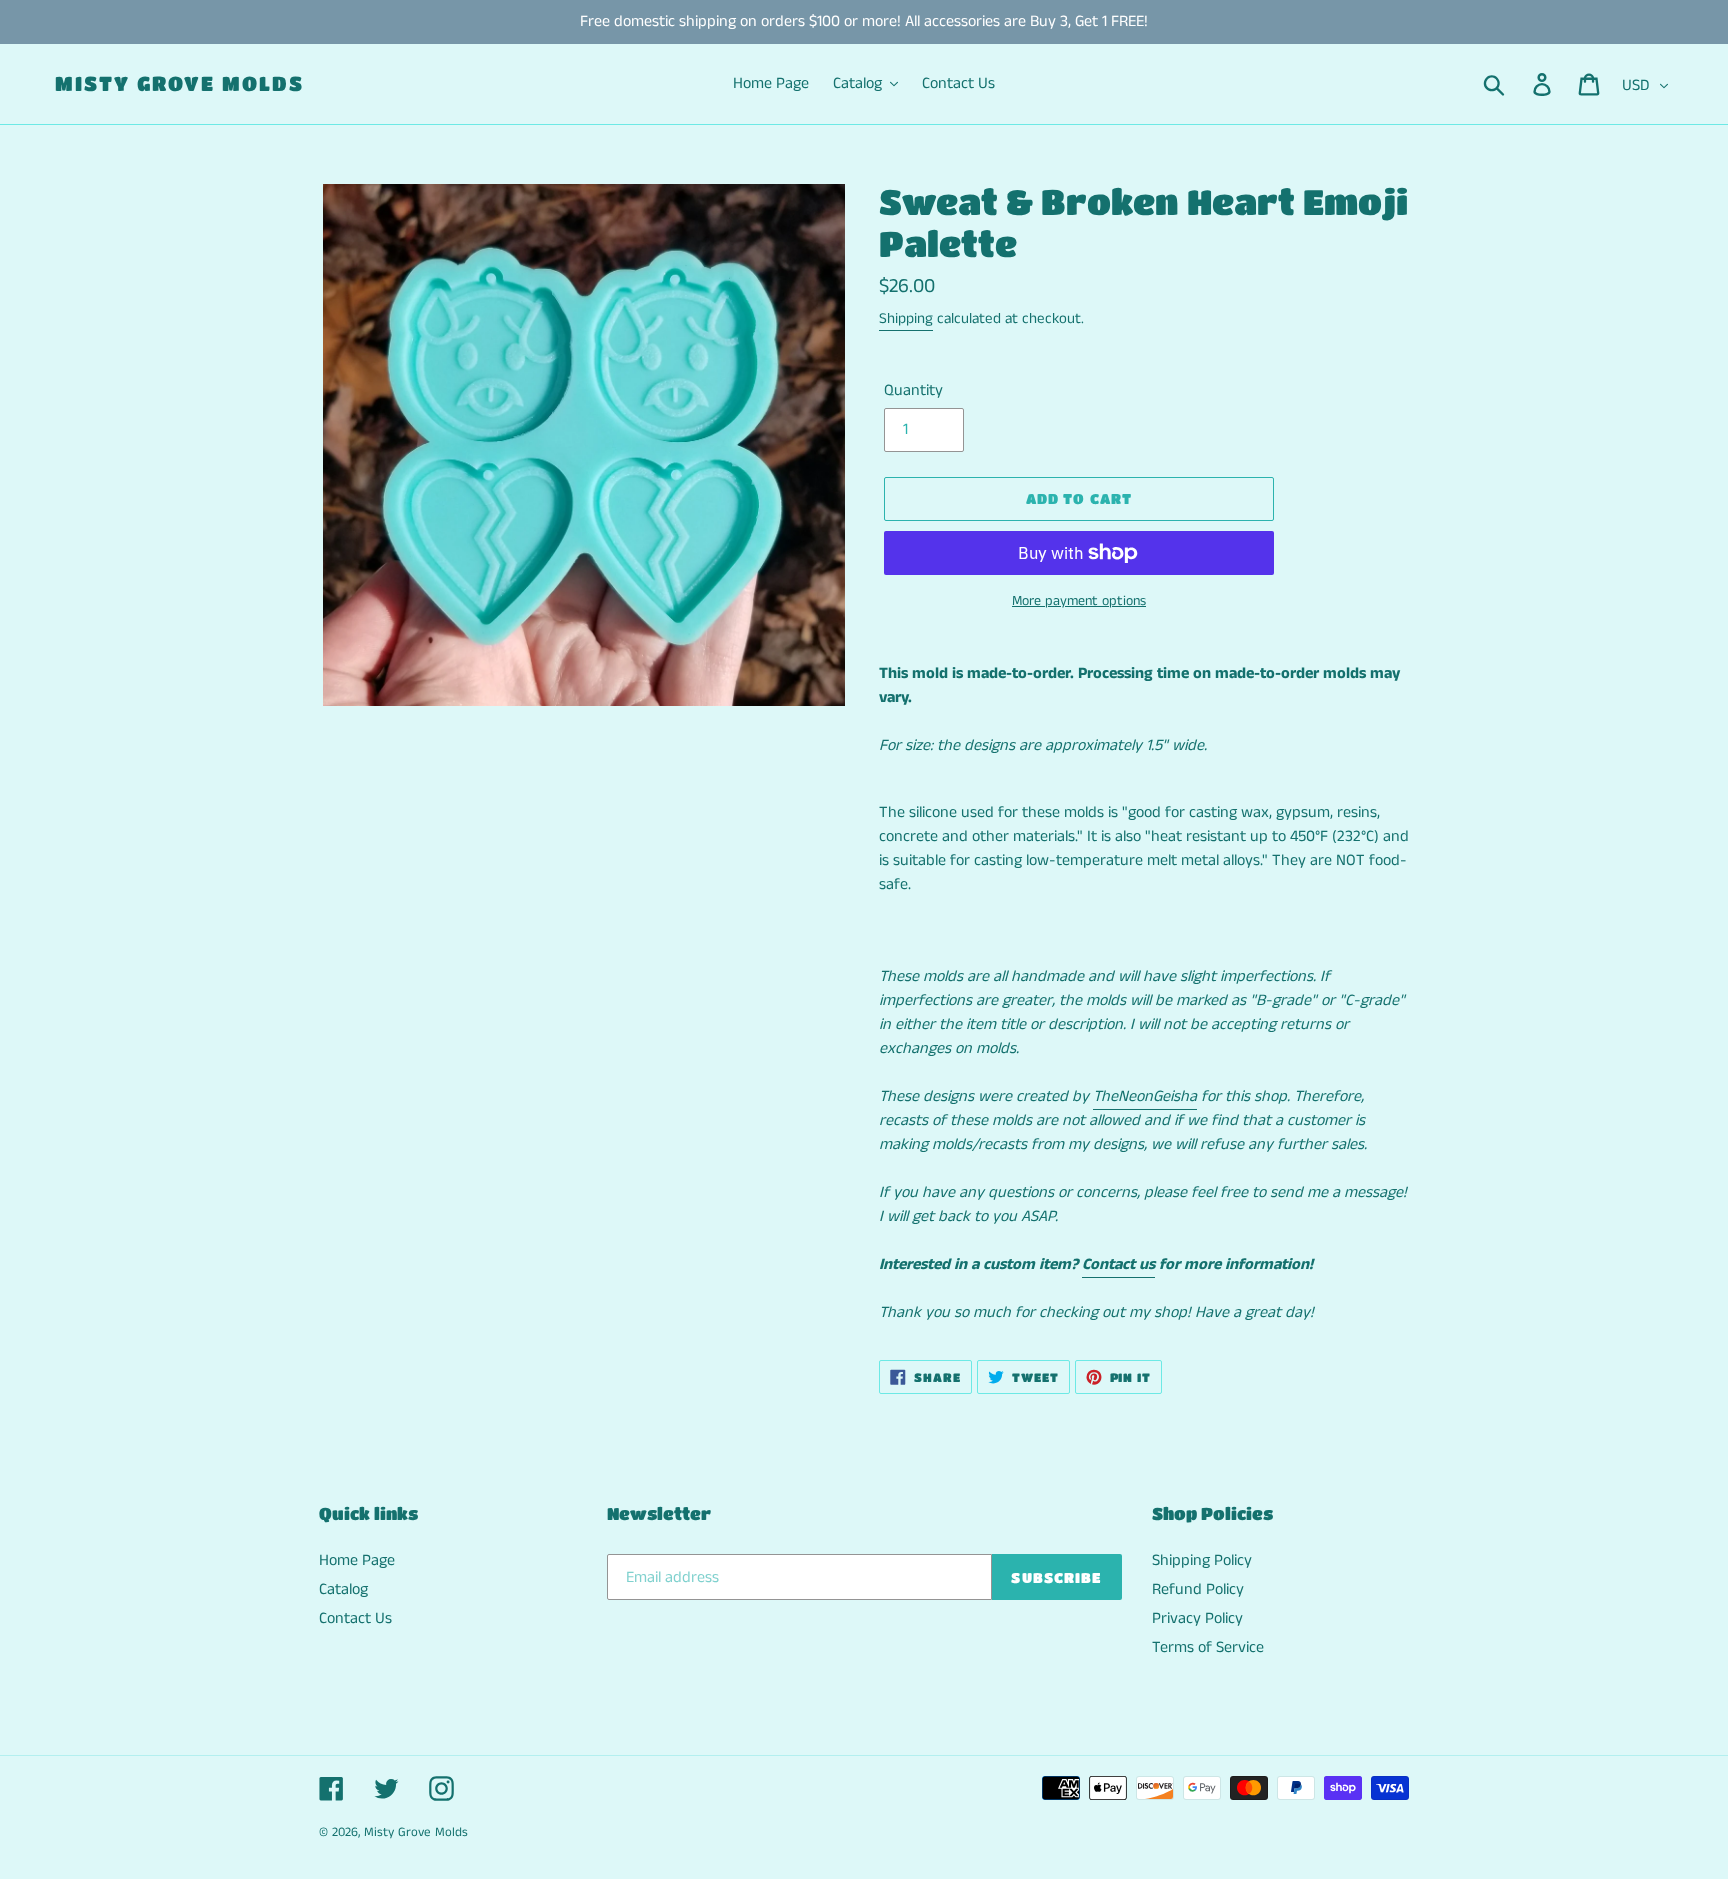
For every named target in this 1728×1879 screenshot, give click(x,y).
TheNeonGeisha (1145, 1096)
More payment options (1079, 601)
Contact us (1118, 1264)
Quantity (913, 390)
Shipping (906, 318)
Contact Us (355, 1618)
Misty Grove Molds (179, 83)
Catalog (343, 1589)
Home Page (357, 1560)
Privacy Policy (1197, 1618)
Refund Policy (1198, 1589)
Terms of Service (1208, 1647)
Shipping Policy (1202, 1560)
